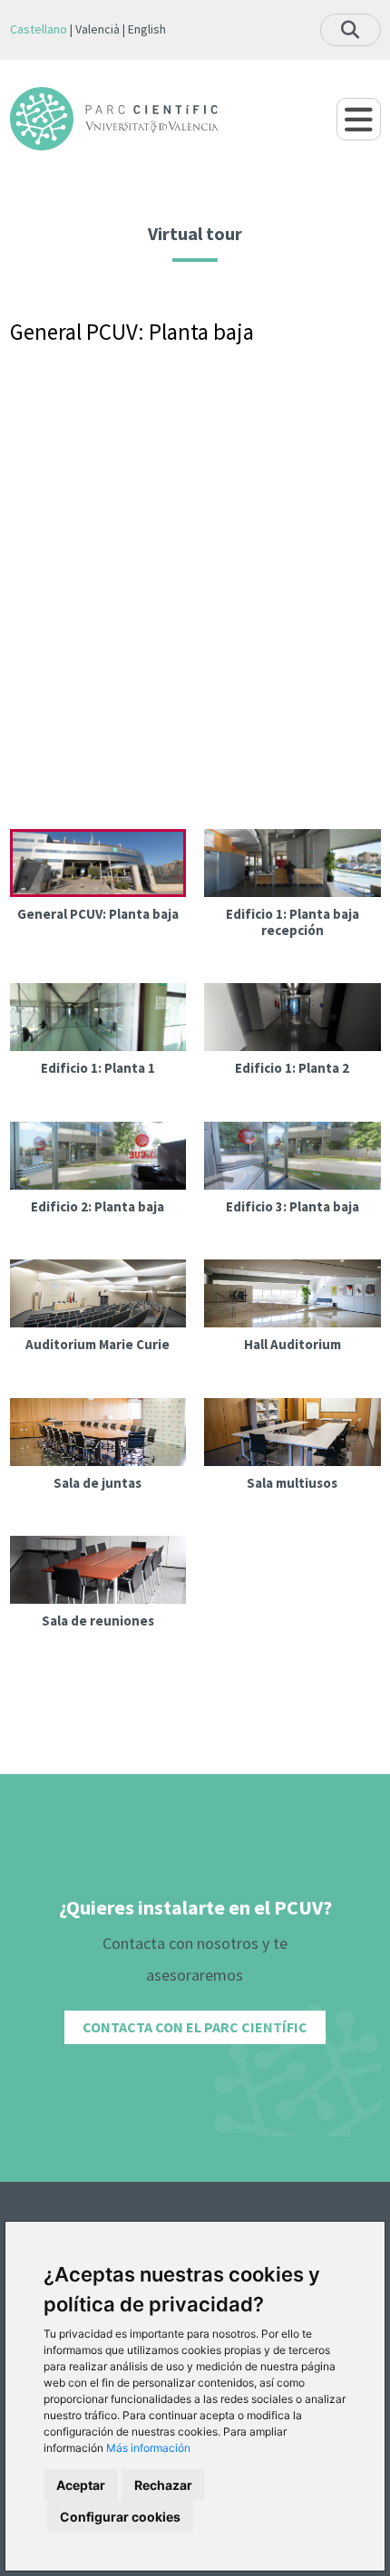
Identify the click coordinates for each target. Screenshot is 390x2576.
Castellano (39, 29)
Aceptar (81, 2485)
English (147, 29)
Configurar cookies (120, 2517)
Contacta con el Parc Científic (195, 2027)
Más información (148, 2448)
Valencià (97, 29)
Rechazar (163, 2485)
